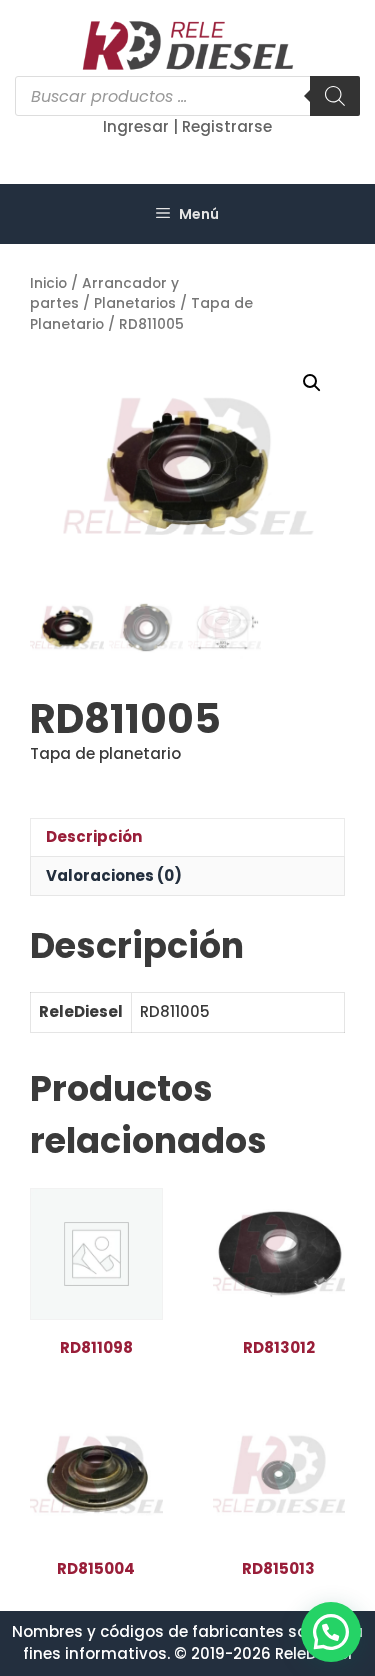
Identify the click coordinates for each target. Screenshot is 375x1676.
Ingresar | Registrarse (187, 126)
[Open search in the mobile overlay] (187, 96)
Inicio (48, 283)
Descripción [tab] (94, 836)
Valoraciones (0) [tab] (114, 875)
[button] (312, 383)
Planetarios (135, 303)
